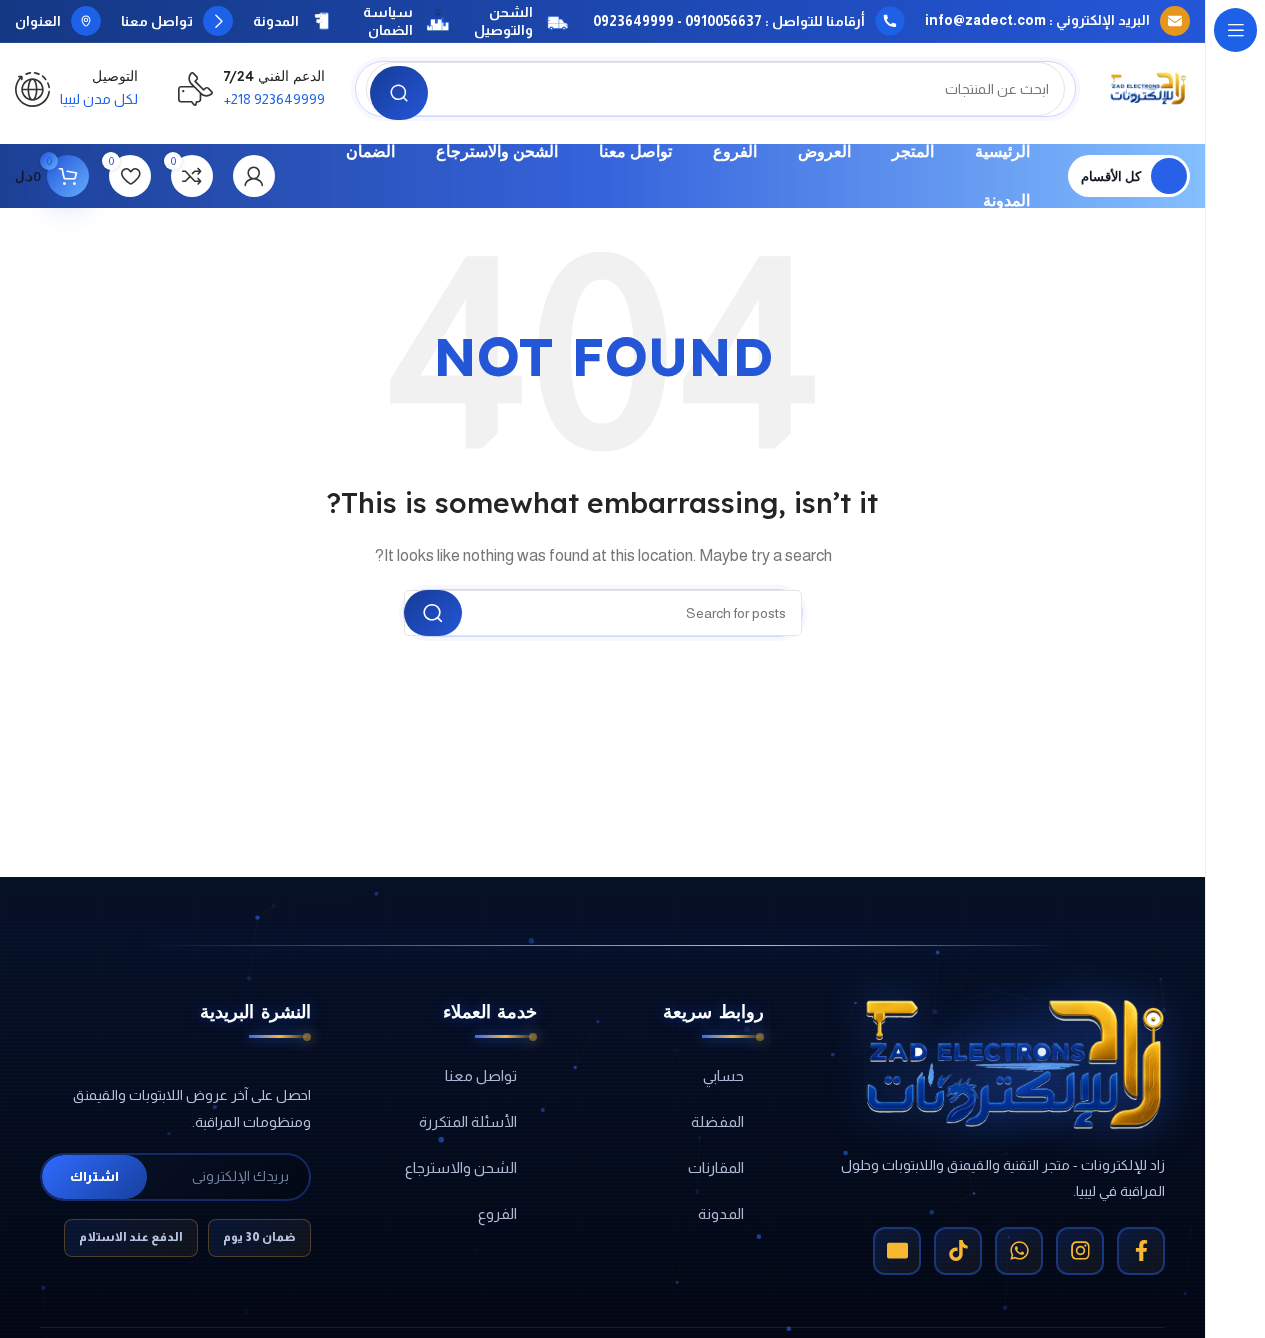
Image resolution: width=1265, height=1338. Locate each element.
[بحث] (399, 93)
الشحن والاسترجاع (461, 1167)
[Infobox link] (1057, 21)
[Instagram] (1080, 1251)
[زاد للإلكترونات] (1015, 1064)
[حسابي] (254, 176)
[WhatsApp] (1019, 1251)
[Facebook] (1141, 1251)
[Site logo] (1148, 87)
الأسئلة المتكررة (468, 1121)
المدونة (721, 1213)
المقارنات (716, 1167)
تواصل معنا (481, 1075)
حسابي (723, 1075)
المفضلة (717, 1121)
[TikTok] (958, 1251)
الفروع (497, 1213)
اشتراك (94, 1176)
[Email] (897, 1251)
